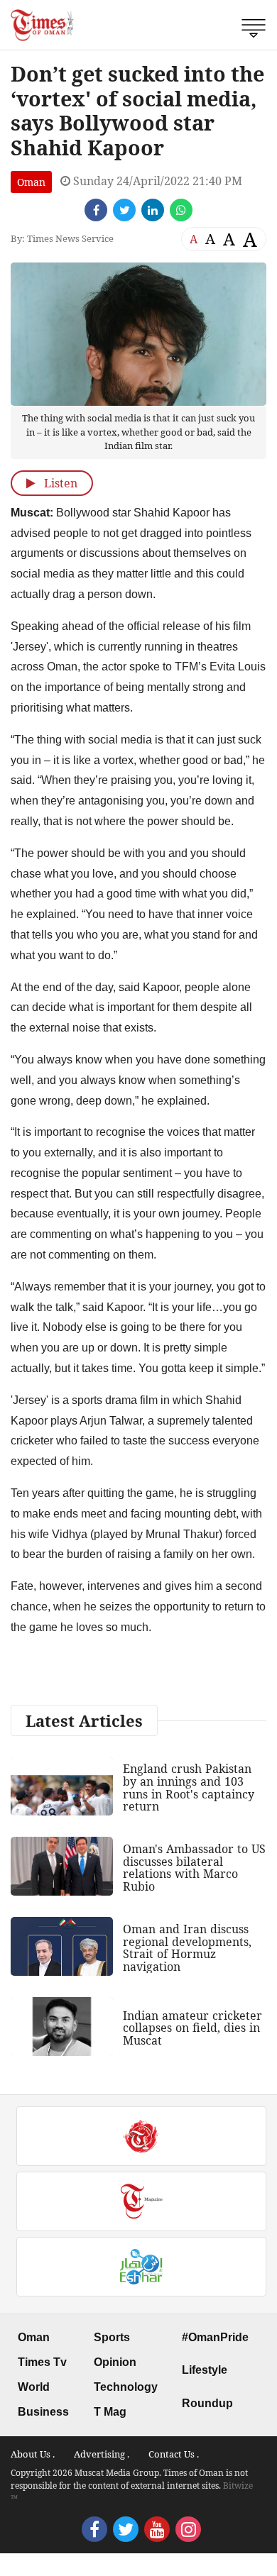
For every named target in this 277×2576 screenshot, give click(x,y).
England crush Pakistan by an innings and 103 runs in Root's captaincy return (189, 1787)
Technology (126, 2387)
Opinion (115, 2362)
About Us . (33, 2454)
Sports (112, 2337)
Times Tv (42, 2362)
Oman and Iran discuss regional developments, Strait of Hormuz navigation (187, 1948)
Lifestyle (205, 2370)
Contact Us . (174, 2454)
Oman (31, 182)
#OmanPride (215, 2337)
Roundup (207, 2403)
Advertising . (102, 2454)
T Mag (110, 2412)
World (34, 2387)
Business (43, 2412)
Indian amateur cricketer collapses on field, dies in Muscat (192, 2028)
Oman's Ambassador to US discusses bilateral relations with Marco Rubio (194, 1868)
